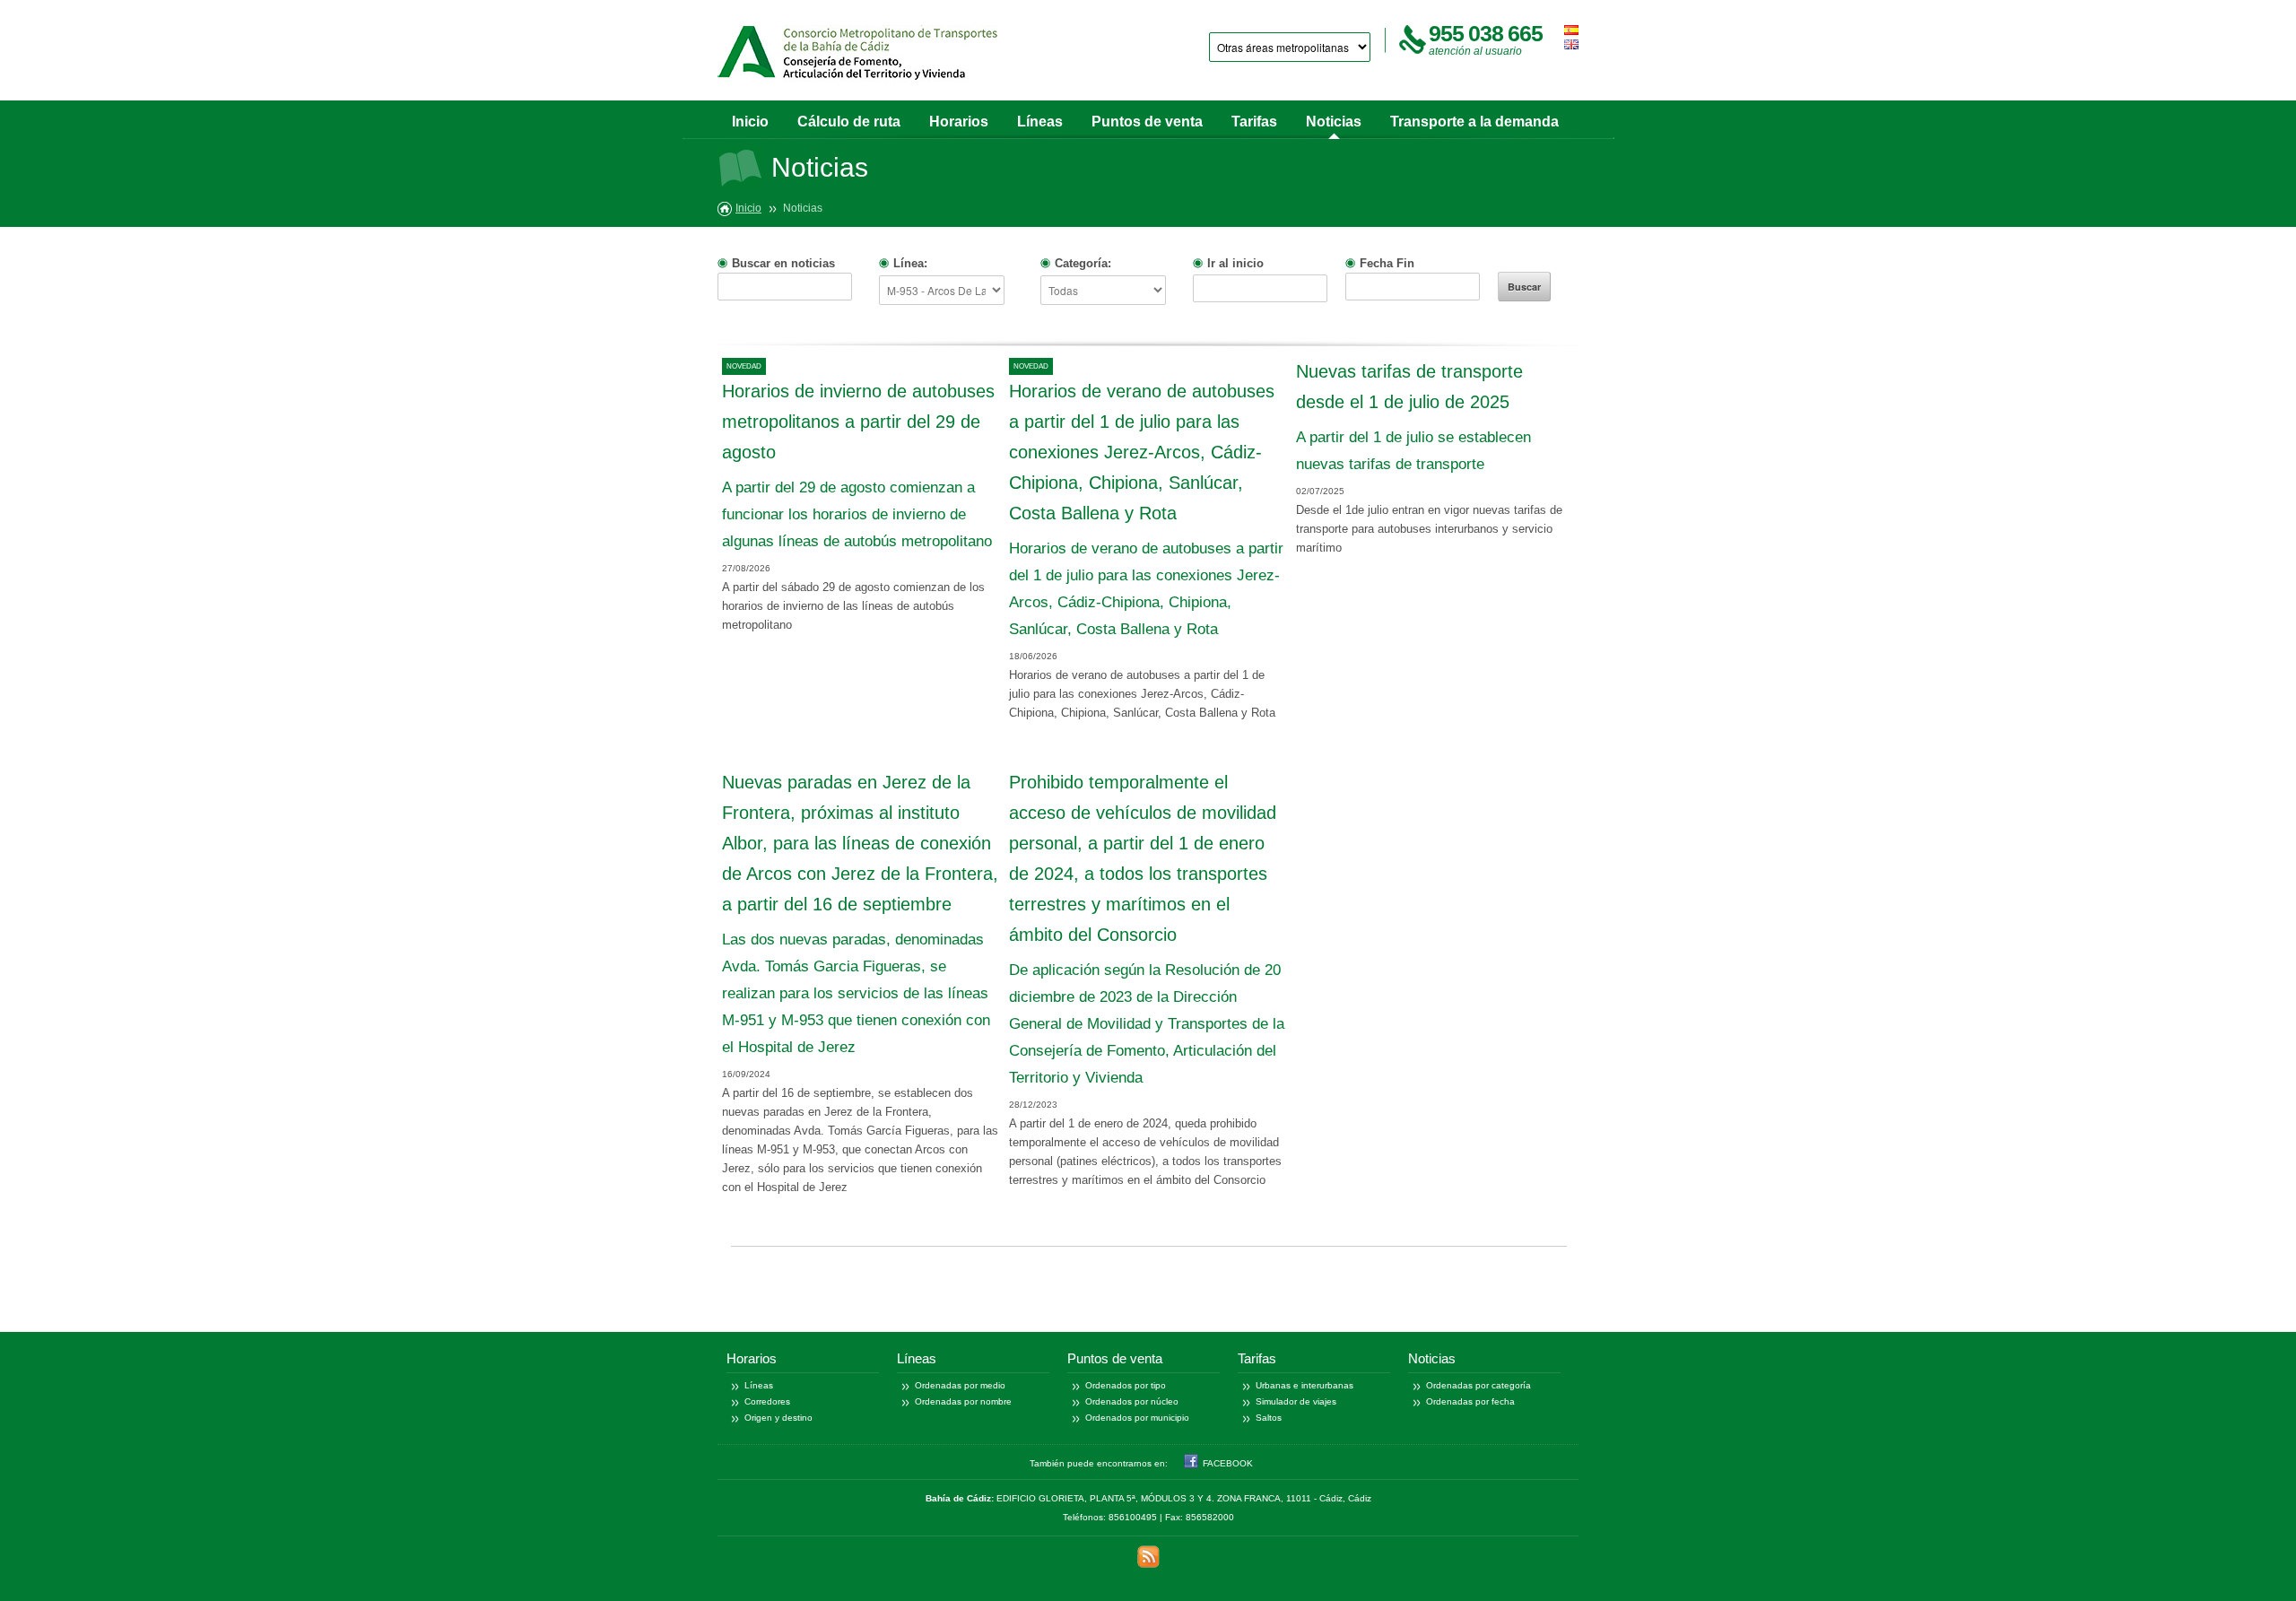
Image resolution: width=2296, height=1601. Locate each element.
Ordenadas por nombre (963, 1401)
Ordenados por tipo (1126, 1385)
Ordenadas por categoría (1478, 1385)
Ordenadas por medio (960, 1385)
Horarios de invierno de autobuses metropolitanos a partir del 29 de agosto (858, 422)
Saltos (1269, 1418)
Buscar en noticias (783, 263)
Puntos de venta (1147, 122)
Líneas (1040, 122)
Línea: (910, 263)
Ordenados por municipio (1137, 1418)
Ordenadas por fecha (1470, 1401)
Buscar (1524, 287)
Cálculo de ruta (849, 122)
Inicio (750, 122)
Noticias (1334, 122)
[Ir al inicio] (857, 57)
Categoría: (1083, 263)
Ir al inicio (1235, 263)
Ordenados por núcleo (1132, 1401)
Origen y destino (778, 1418)
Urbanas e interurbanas (1305, 1385)
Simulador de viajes (1296, 1401)
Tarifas (1254, 122)
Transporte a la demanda (1474, 122)
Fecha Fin (1387, 263)
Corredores (767, 1401)
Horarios (959, 122)
